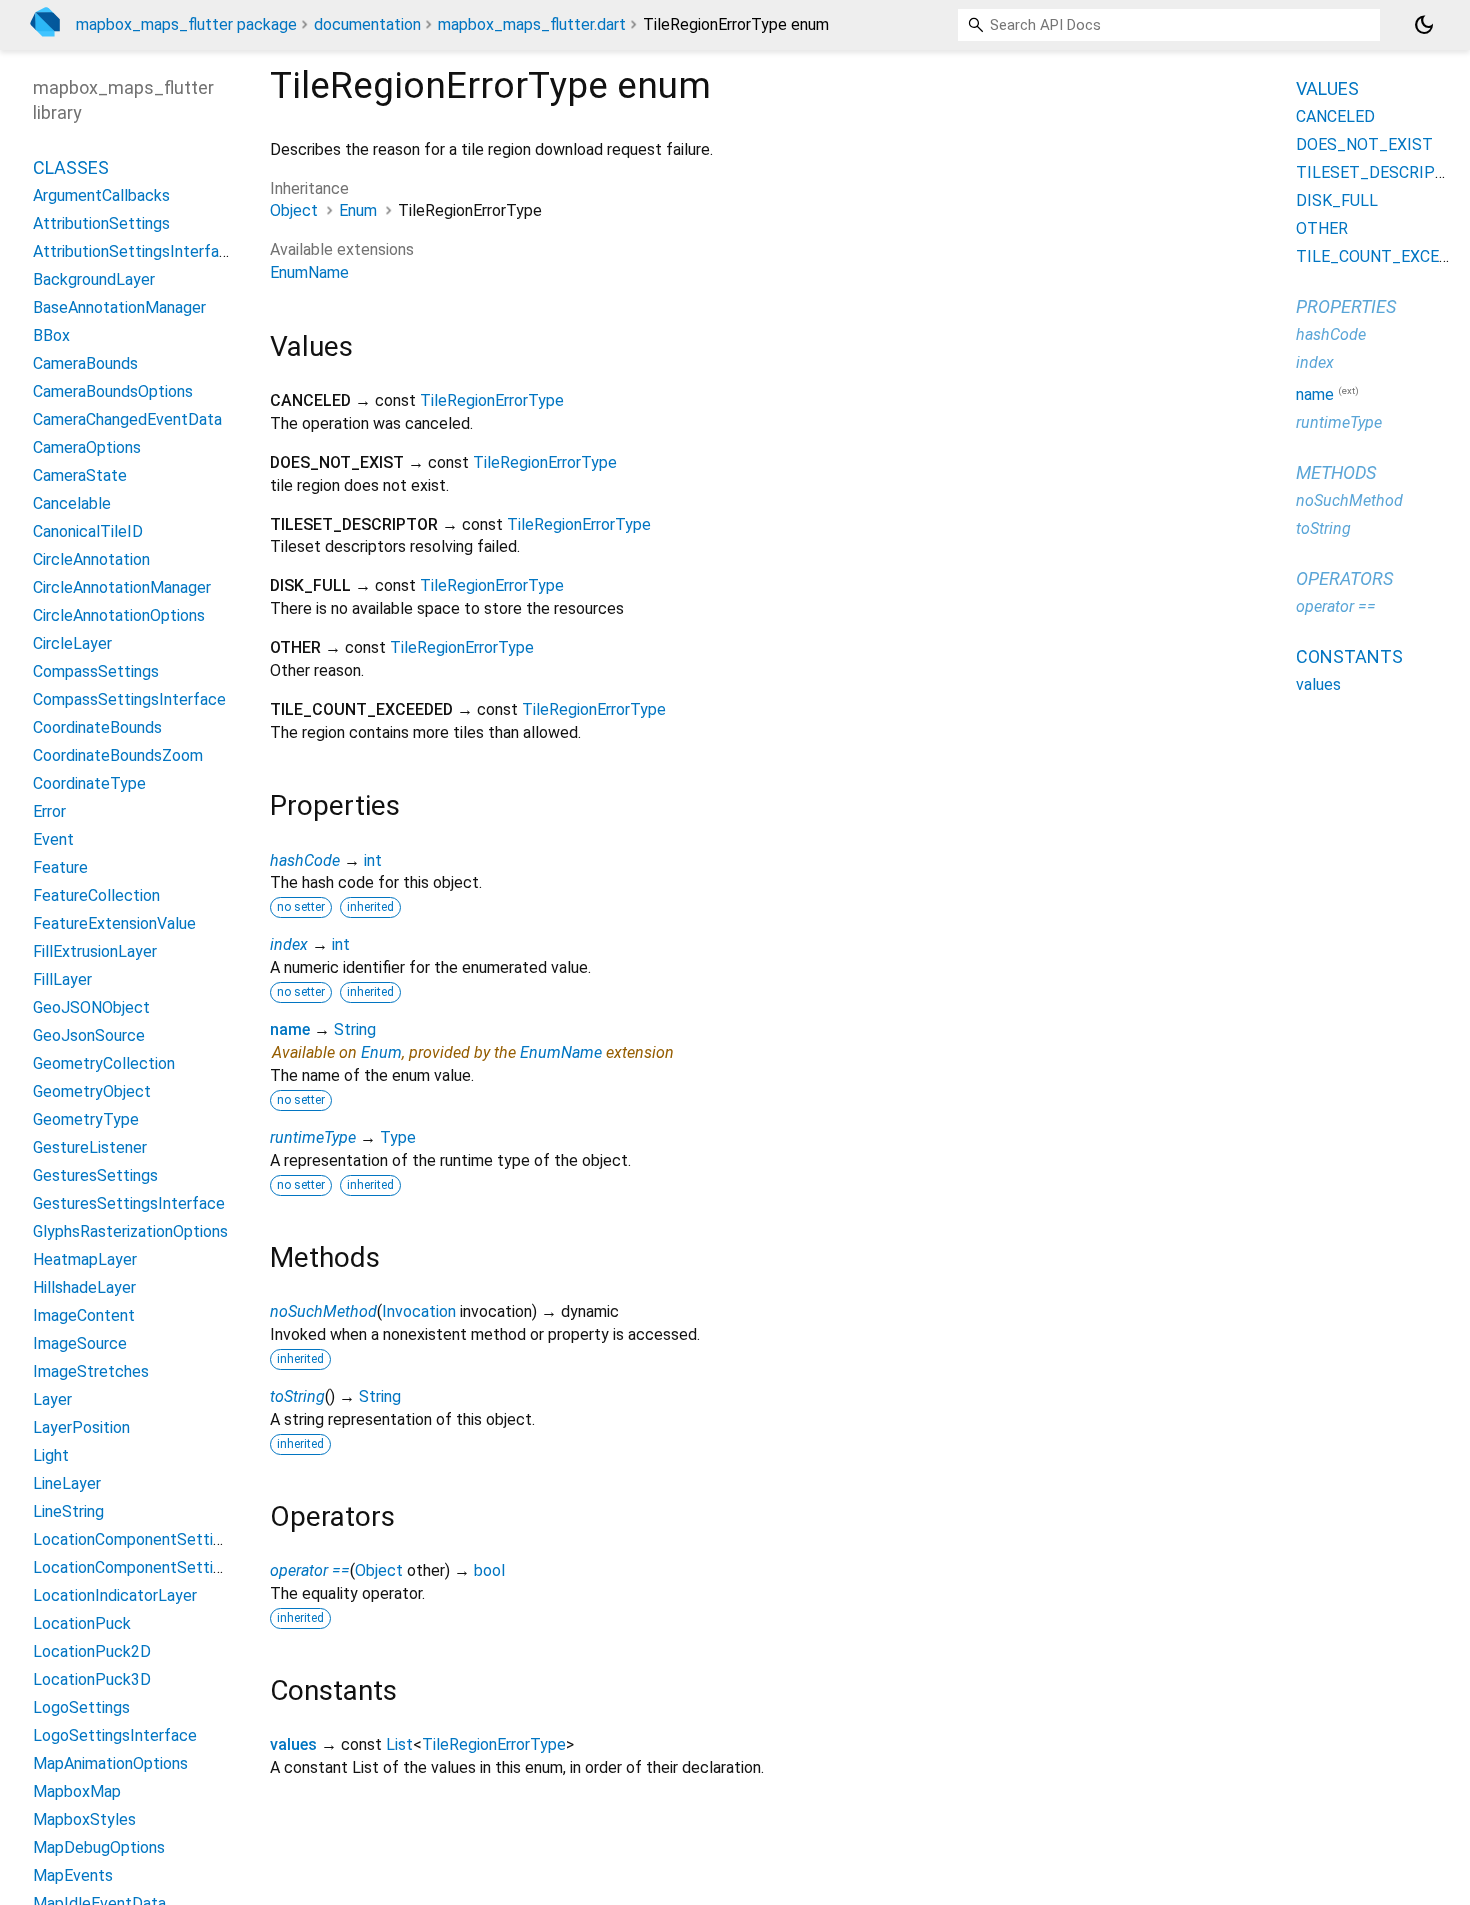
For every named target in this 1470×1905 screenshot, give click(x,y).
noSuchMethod (323, 1311)
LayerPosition (81, 1427)
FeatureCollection (96, 895)
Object (294, 210)
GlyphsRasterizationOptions (130, 1231)
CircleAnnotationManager (122, 587)
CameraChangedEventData (127, 419)
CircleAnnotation (91, 559)
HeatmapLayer (85, 1259)
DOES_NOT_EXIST (1364, 144)
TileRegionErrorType (492, 400)
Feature (60, 867)
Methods (1336, 472)
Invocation (419, 1311)
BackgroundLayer (94, 279)
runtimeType (313, 1137)
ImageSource (80, 1343)
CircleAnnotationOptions (119, 615)
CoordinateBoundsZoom (118, 755)
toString (297, 1396)
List (399, 1744)
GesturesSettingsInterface (129, 1203)
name (290, 1029)
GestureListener (90, 1147)
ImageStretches (91, 1371)
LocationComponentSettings (135, 1539)
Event (53, 839)
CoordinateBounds (97, 727)
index (289, 944)
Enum (358, 210)
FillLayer (62, 979)
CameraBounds (85, 363)
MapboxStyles (84, 1819)
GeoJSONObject (91, 1007)
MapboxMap (77, 1791)
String (355, 1029)
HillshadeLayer (84, 1287)
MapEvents (73, 1875)
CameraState (80, 475)
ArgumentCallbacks (101, 195)
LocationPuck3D (92, 1679)
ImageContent (84, 1315)
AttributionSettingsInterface (135, 251)
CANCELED (1335, 116)
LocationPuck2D (92, 1651)
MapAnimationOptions (110, 1763)
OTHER (1322, 228)
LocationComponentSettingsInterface (169, 1567)
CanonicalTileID (88, 531)
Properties (1346, 306)
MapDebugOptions (99, 1847)
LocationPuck (82, 1623)
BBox (51, 335)
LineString (68, 1511)
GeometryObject (92, 1091)
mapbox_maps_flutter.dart (532, 24)
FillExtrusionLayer (95, 951)
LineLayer (67, 1483)
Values (1327, 88)
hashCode (305, 860)
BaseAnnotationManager (119, 307)
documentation (367, 24)
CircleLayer (72, 643)
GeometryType (86, 1119)
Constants (1349, 656)
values (293, 1744)
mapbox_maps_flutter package (186, 24)
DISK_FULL (1337, 200)
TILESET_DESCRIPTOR (1381, 172)
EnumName (309, 272)
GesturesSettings (95, 1175)
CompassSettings (96, 671)
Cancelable (72, 503)
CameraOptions (87, 447)
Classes (71, 167)
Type (398, 1137)
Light (51, 1455)
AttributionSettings (101, 223)
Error (49, 811)
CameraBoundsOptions (113, 391)
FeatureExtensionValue (114, 923)
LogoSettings (81, 1707)
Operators (1344, 578)
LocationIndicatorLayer (115, 1595)
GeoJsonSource (89, 1035)
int (373, 860)
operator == (310, 1570)
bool (489, 1570)
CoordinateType (89, 783)
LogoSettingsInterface (115, 1735)
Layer (52, 1399)
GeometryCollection (104, 1063)
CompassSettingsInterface (129, 699)
